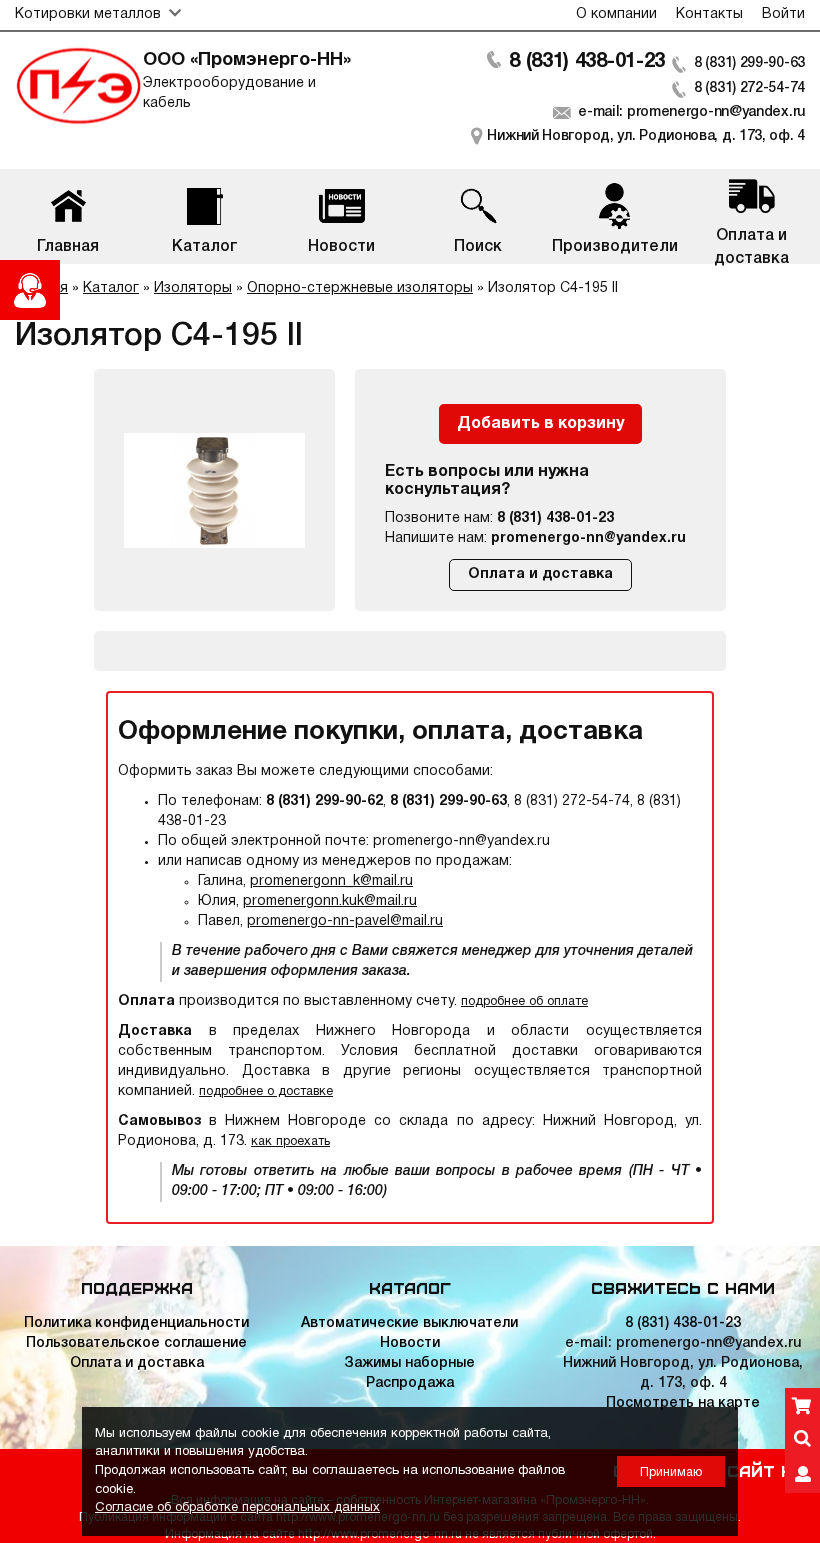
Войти (783, 14)
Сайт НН (766, 1470)
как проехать (290, 1141)
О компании (616, 14)
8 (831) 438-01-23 (587, 62)
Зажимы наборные (409, 1363)
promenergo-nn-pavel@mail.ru (345, 921)
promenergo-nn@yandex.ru (588, 538)
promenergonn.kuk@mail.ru (330, 901)
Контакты (709, 14)
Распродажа (410, 1383)
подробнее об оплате (524, 1001)
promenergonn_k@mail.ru (331, 881)
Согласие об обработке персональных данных (237, 1508)
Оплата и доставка (540, 574)
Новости (410, 1343)
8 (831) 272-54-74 (749, 88)
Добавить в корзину (540, 424)
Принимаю (671, 1472)
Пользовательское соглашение (136, 1343)
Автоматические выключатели (409, 1323)
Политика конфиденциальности (136, 1323)
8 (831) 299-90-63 (749, 63)
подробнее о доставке (266, 1091)
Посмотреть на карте (683, 1403)
